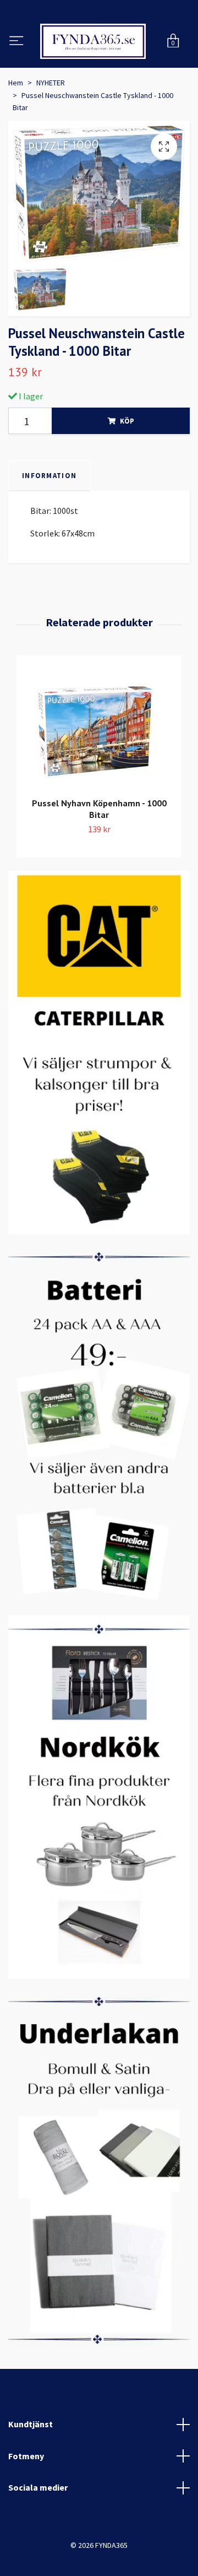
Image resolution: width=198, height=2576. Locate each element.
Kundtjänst (31, 2477)
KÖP (127, 474)
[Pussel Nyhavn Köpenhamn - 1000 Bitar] (99, 782)
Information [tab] (49, 529)
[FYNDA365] (99, 68)
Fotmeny (26, 2509)
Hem (16, 137)
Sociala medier (38, 2541)
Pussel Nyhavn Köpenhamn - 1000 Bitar (99, 862)
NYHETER (51, 137)
